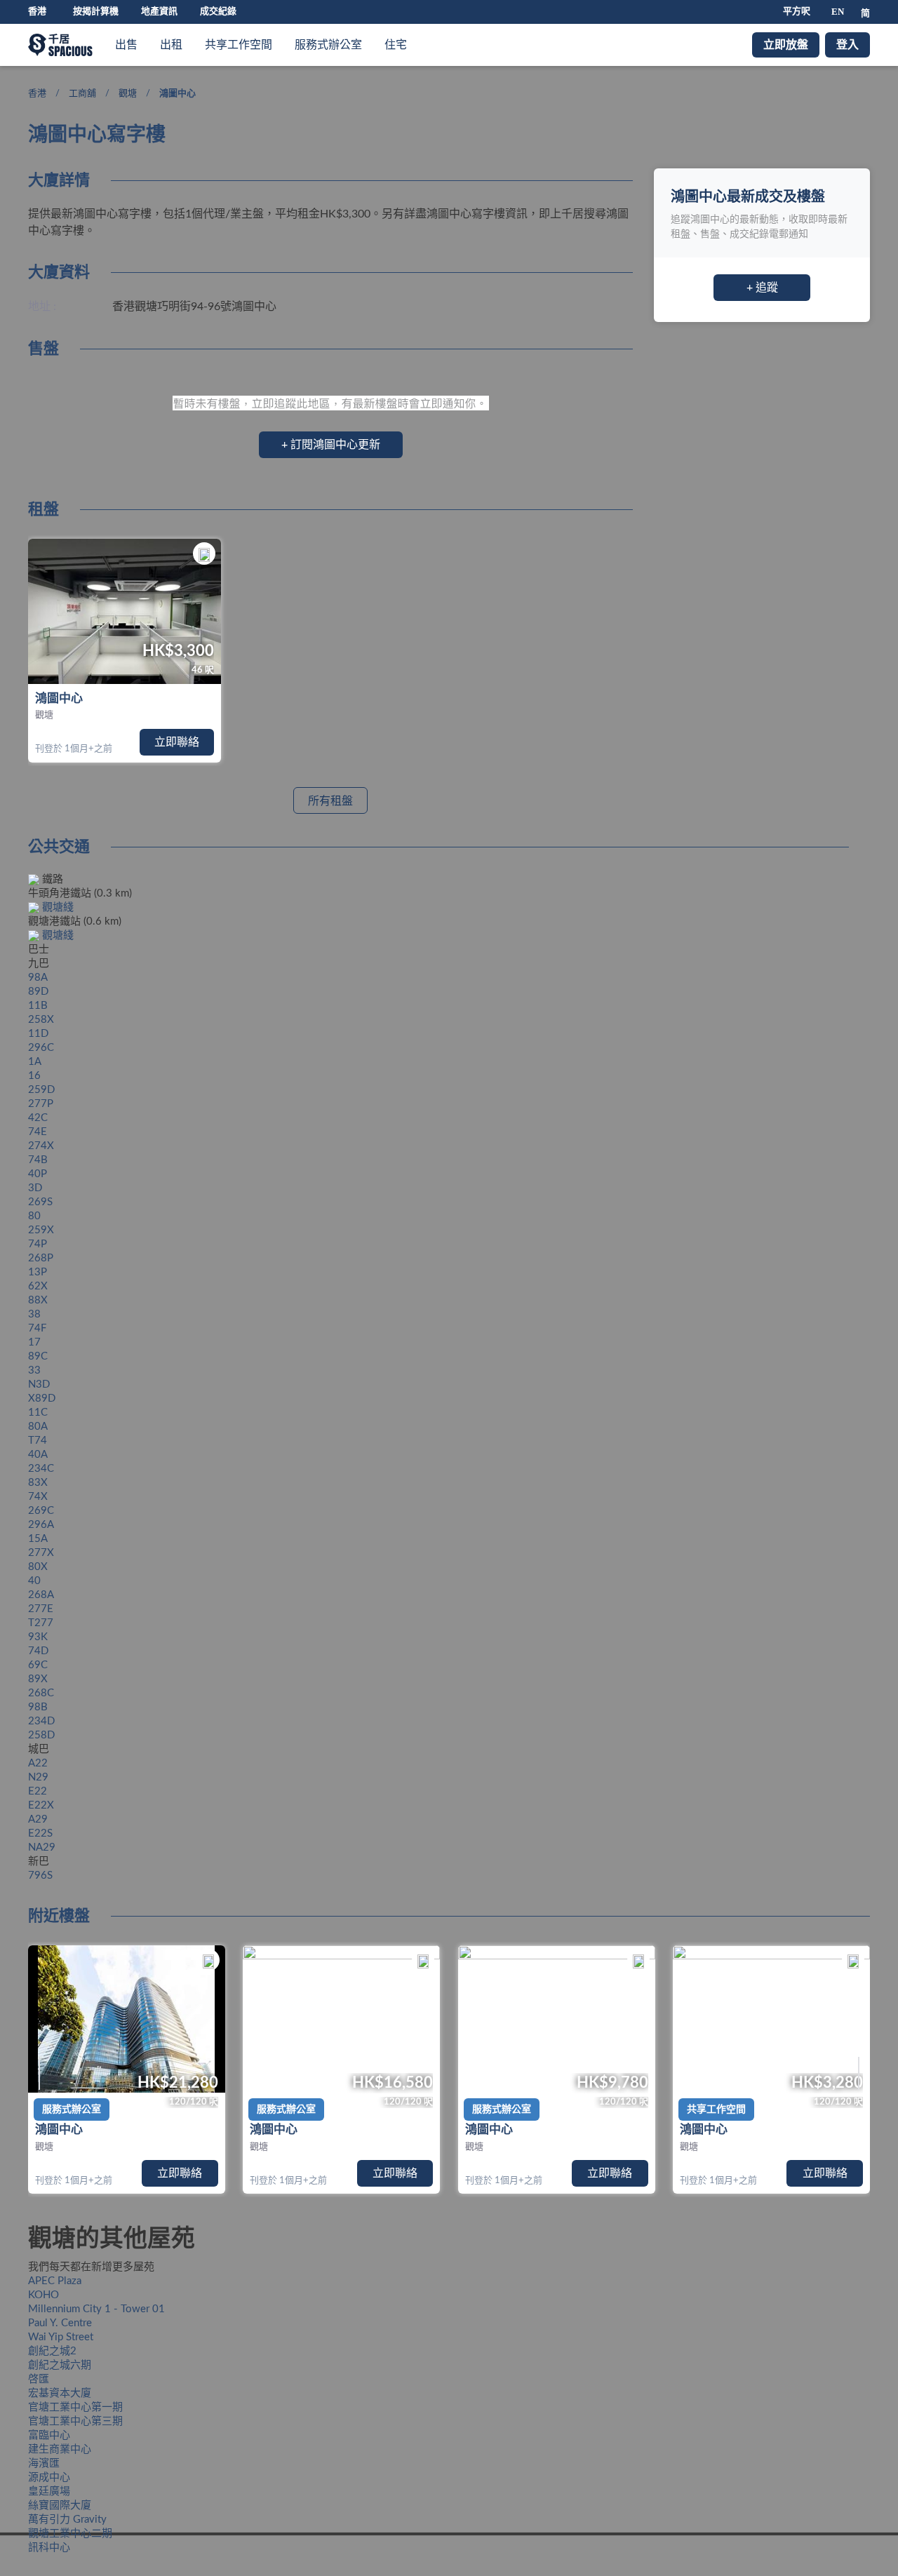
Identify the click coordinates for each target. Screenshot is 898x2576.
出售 (126, 45)
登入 (847, 45)
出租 (171, 45)
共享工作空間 (239, 45)
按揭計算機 (96, 12)
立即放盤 (786, 45)
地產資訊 (159, 12)
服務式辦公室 (328, 45)
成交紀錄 (218, 12)
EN (838, 12)
